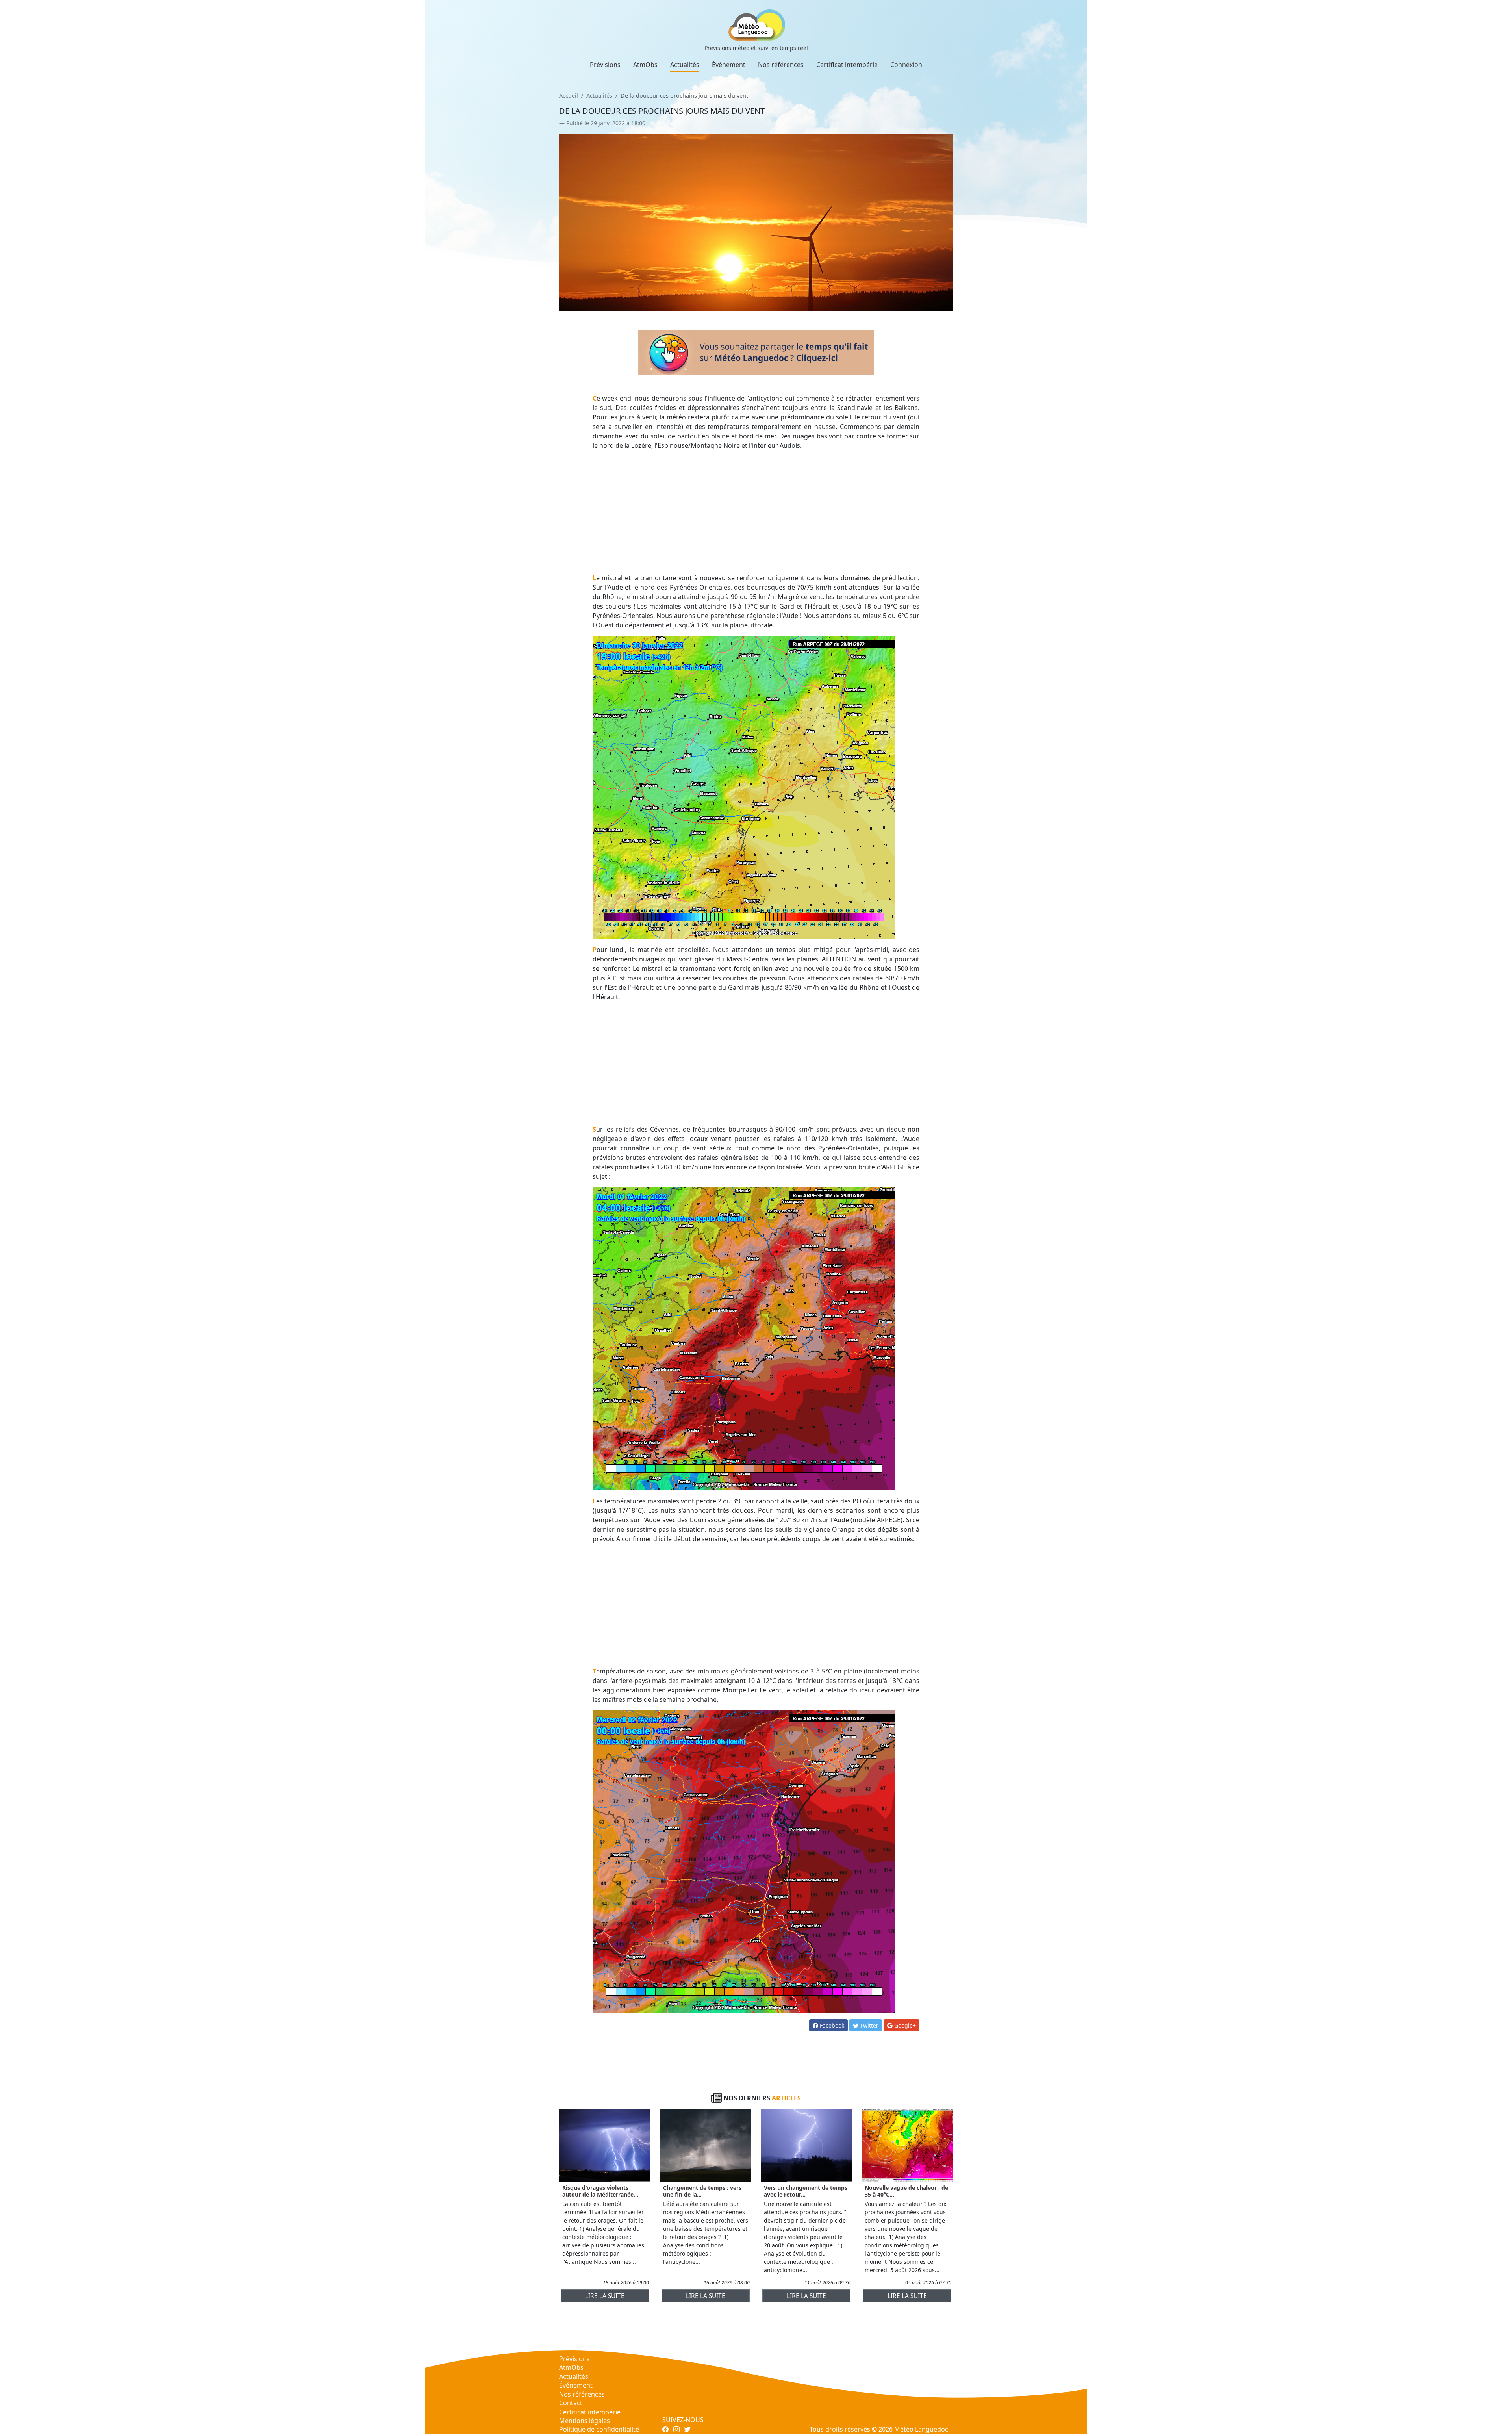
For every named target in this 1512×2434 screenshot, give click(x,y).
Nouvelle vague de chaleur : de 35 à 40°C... (906, 2191)
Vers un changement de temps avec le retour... (806, 2191)
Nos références (781, 65)
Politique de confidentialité (599, 2429)
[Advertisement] (756, 512)
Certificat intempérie (847, 65)
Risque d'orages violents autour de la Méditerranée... (600, 2191)
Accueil (569, 96)
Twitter (868, 2025)
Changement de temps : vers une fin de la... (702, 2191)
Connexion (906, 65)
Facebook (831, 2025)
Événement (729, 65)
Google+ (904, 2025)
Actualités (685, 65)
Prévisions (605, 65)
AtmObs (645, 65)
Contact (571, 2403)
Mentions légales (585, 2421)
